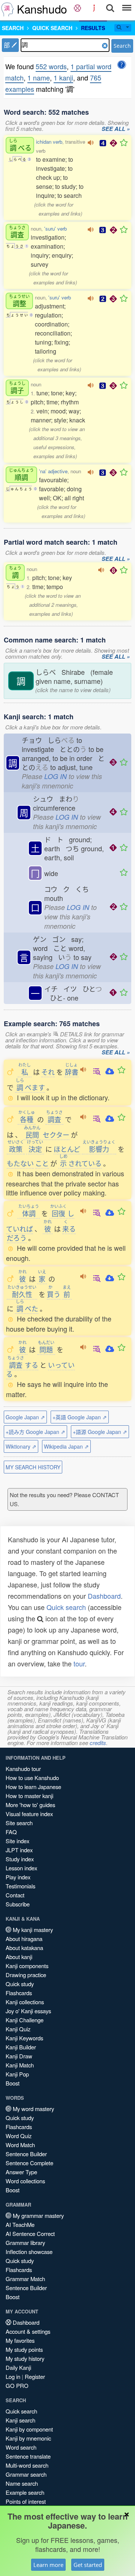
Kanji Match (20, 2065)
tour (79, 1663)
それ (48, 1072)
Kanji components (27, 1966)
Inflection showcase (29, 2252)
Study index (20, 1859)
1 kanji (63, 77)
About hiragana (24, 1939)
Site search (19, 1823)
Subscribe (18, 1904)
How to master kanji (29, 1796)
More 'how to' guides (30, 1805)
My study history (25, 2358)
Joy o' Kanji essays (28, 2011)
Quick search (66, 1607)
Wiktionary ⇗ (21, 1446)
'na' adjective (53, 471)
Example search (25, 2492)
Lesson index (21, 1868)
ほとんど (67, 1149)
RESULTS (93, 28)
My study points (24, 2349)
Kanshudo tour (23, 1769)
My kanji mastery (32, 1930)
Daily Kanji (18, 2367)
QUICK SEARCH (52, 28)
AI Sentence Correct (30, 2233)
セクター (56, 1135)
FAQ (11, 1832)
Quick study (20, 1984)
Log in (13, 2376)
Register (35, 2376)
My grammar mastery (37, 2215)
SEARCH (13, 28)
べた (27, 1308)
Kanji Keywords (24, 2038)
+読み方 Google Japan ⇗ (35, 1432)
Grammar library (25, 2243)
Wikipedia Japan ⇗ (66, 1446)
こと (42, 1163)
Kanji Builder (21, 2047)
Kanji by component (29, 2429)
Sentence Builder (26, 2154)
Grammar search (26, 2474)
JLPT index (19, 1850)
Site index (17, 1841)
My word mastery (33, 2109)
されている (80, 1163)
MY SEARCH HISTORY (33, 1467)
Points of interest (26, 2501)
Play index (18, 1877)
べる (20, 145)
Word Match (20, 2145)
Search (122, 46)
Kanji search (20, 2420)
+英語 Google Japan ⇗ (80, 1417)
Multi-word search (27, 2465)
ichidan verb (49, 142)
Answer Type (21, 2172)
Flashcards (19, 1993)
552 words (51, 66)
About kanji (19, 1957)
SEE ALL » (116, 129)
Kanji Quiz (18, 2029)
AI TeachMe (20, 2224)
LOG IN (55, 776)
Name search (22, 2483)
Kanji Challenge (25, 2020)
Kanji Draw (19, 2056)
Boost (13, 2083)
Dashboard (104, 1596)
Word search (21, 2447)
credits (98, 1743)
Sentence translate (28, 2456)
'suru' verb (55, 229)
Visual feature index (29, 1814)
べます (30, 1087)
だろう (17, 1238)
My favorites (20, 2340)
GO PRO (17, 2385)
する (23, 1365)
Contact (15, 1895)
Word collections (25, 2181)
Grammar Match (25, 2279)
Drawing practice (26, 1975)
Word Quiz (19, 2136)
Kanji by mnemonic (28, 2438)
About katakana (24, 1948)
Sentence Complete (29, 2163)
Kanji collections (25, 2002)
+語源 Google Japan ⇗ (100, 1432)
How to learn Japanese (33, 1787)
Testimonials (20, 1886)
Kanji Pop (17, 2074)
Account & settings (28, 2331)
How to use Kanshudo (32, 1778)
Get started (88, 2565)
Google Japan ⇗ (25, 1417)
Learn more (48, 2565)
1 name (39, 77)
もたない (20, 1163)
